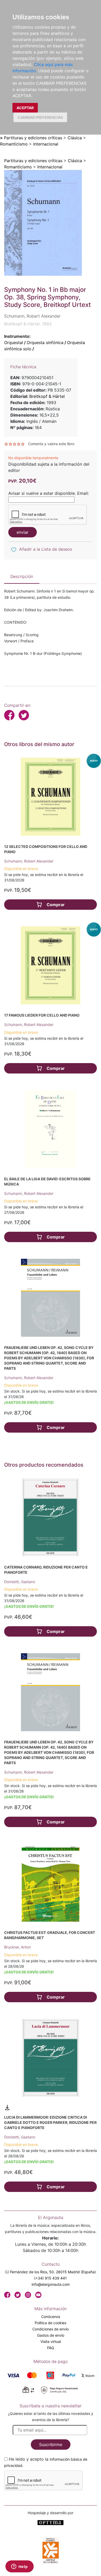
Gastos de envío (51, 2335)
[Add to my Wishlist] (14, 550)
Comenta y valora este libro (51, 444)
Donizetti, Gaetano (20, 1582)
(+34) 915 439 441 (51, 2278)
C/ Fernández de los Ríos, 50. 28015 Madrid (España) (51, 2272)
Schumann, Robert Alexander (29, 861)
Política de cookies (51, 2323)
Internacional (46, 144)
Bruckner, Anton (17, 1947)
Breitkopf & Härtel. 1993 (28, 324)
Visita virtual (51, 2341)
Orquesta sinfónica (45, 342)
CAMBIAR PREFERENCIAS (40, 117)
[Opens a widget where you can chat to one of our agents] (19, 2567)
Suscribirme (51, 2445)
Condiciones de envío (51, 2329)
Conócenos (51, 2317)
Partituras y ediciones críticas (33, 138)
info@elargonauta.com (51, 2284)
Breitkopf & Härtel (47, 396)
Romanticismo (14, 144)
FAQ (51, 2348)
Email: (83, 493)
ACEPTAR (25, 108)
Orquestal (14, 342)
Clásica (75, 138)
